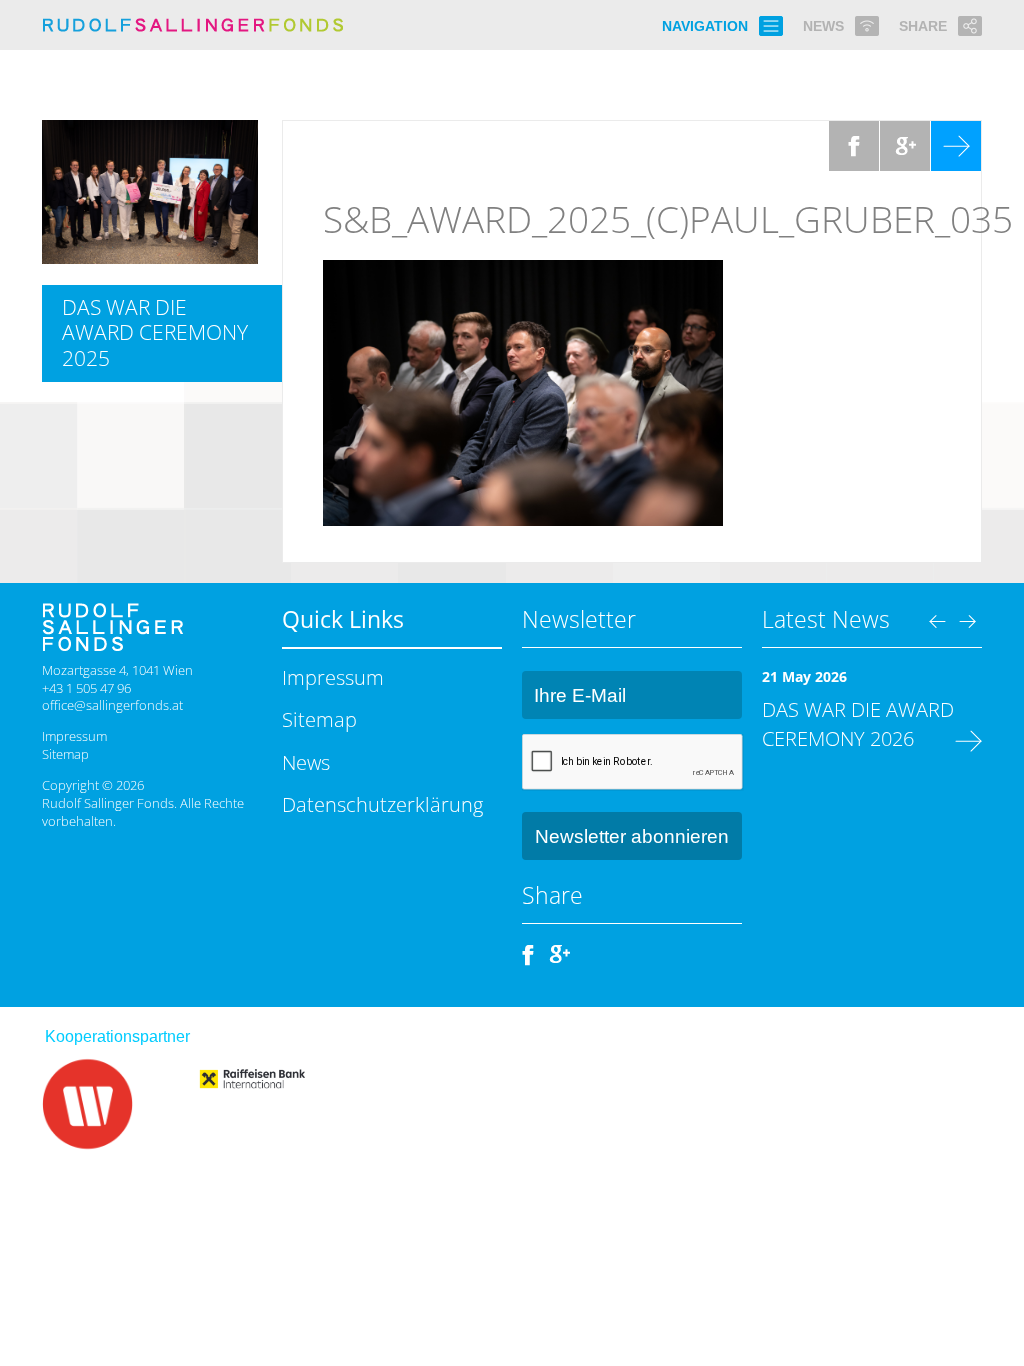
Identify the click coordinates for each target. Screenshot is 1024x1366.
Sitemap (65, 754)
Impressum (74, 736)
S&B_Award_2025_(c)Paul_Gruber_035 (668, 219)
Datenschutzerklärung (382, 804)
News (306, 762)
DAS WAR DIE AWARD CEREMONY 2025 (155, 332)
